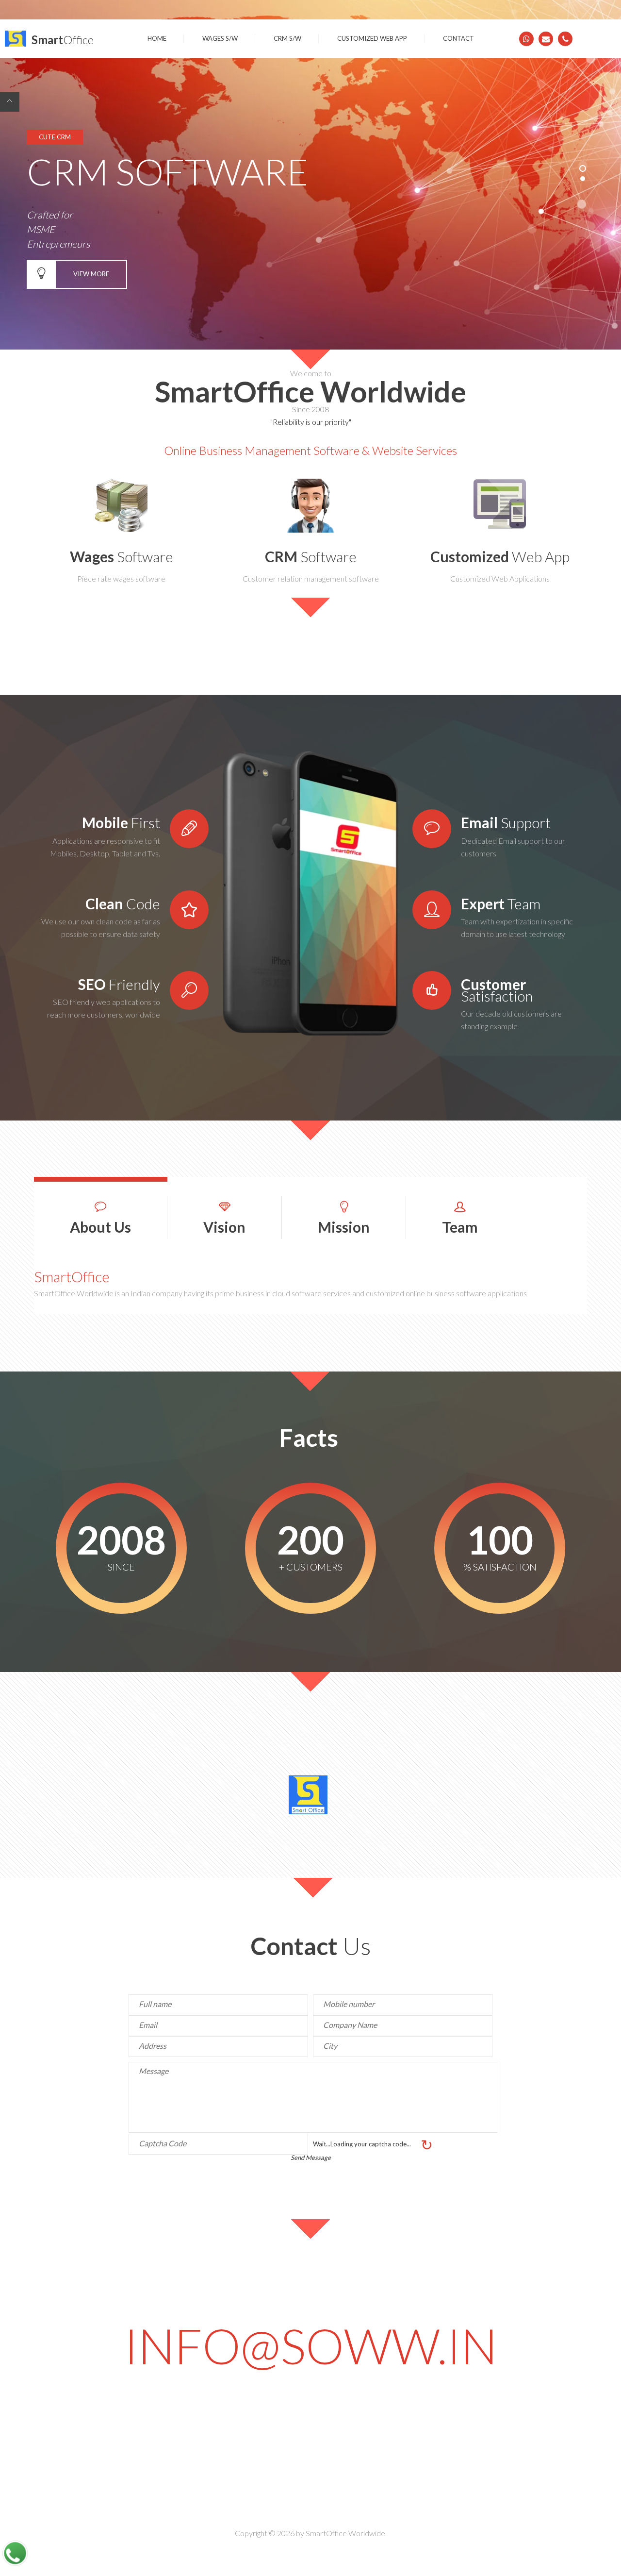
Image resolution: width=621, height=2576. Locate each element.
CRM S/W (287, 38)
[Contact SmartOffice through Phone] (565, 39)
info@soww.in (311, 2350)
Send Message (311, 2158)
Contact (458, 38)
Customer (497, 990)
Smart (63, 40)
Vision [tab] (224, 1227)
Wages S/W (220, 38)
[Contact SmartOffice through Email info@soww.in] (546, 39)
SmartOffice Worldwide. (346, 2533)
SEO (119, 984)
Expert (501, 903)
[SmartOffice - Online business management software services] (16, 39)
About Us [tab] (100, 1227)
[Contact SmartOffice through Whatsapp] (526, 39)
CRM (311, 556)
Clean (123, 903)
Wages (122, 556)
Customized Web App (372, 38)
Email (506, 822)
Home (157, 38)
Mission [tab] (344, 1227)
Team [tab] (460, 1227)
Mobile (121, 822)
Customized (500, 556)
